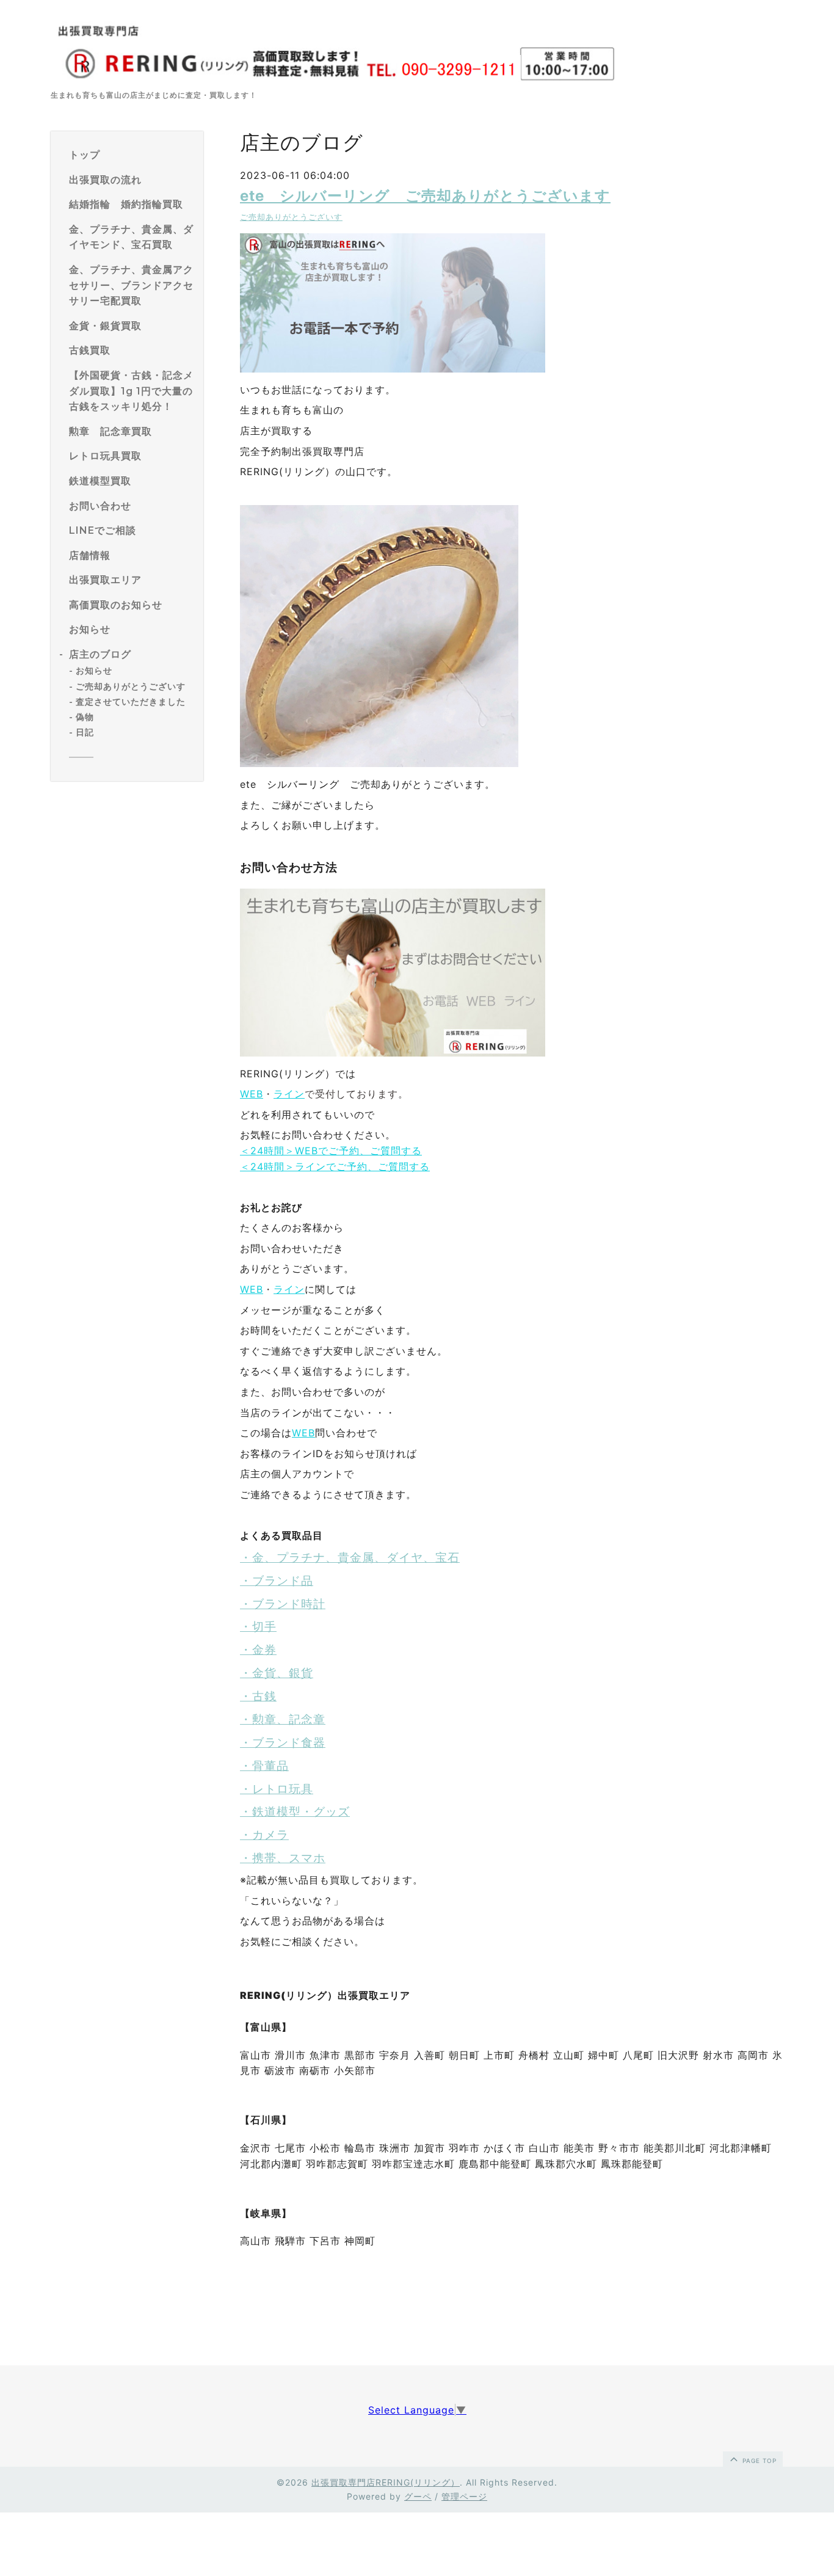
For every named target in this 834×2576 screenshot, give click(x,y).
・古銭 (258, 1696)
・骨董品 (264, 1766)
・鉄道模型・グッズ (295, 1812)
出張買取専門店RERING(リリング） (386, 2482)
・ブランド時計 (283, 1604)
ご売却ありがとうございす (131, 686)
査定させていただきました (131, 702)
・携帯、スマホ (283, 1858)
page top (758, 2461)
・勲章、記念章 (283, 1719)
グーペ (418, 2496)
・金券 (258, 1650)
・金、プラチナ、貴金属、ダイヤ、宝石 (350, 1558)
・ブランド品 (277, 1581)
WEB (252, 1094)
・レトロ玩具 (277, 1789)
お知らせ (94, 671)
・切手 (258, 1627)
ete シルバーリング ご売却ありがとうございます (425, 196)
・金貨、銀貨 (277, 1673)
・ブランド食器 (283, 1743)
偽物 (85, 717)
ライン (289, 1094)
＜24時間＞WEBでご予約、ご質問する (331, 1151)
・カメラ (264, 1835)
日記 (85, 732)
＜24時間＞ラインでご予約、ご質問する (335, 1166)
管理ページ (464, 2496)
